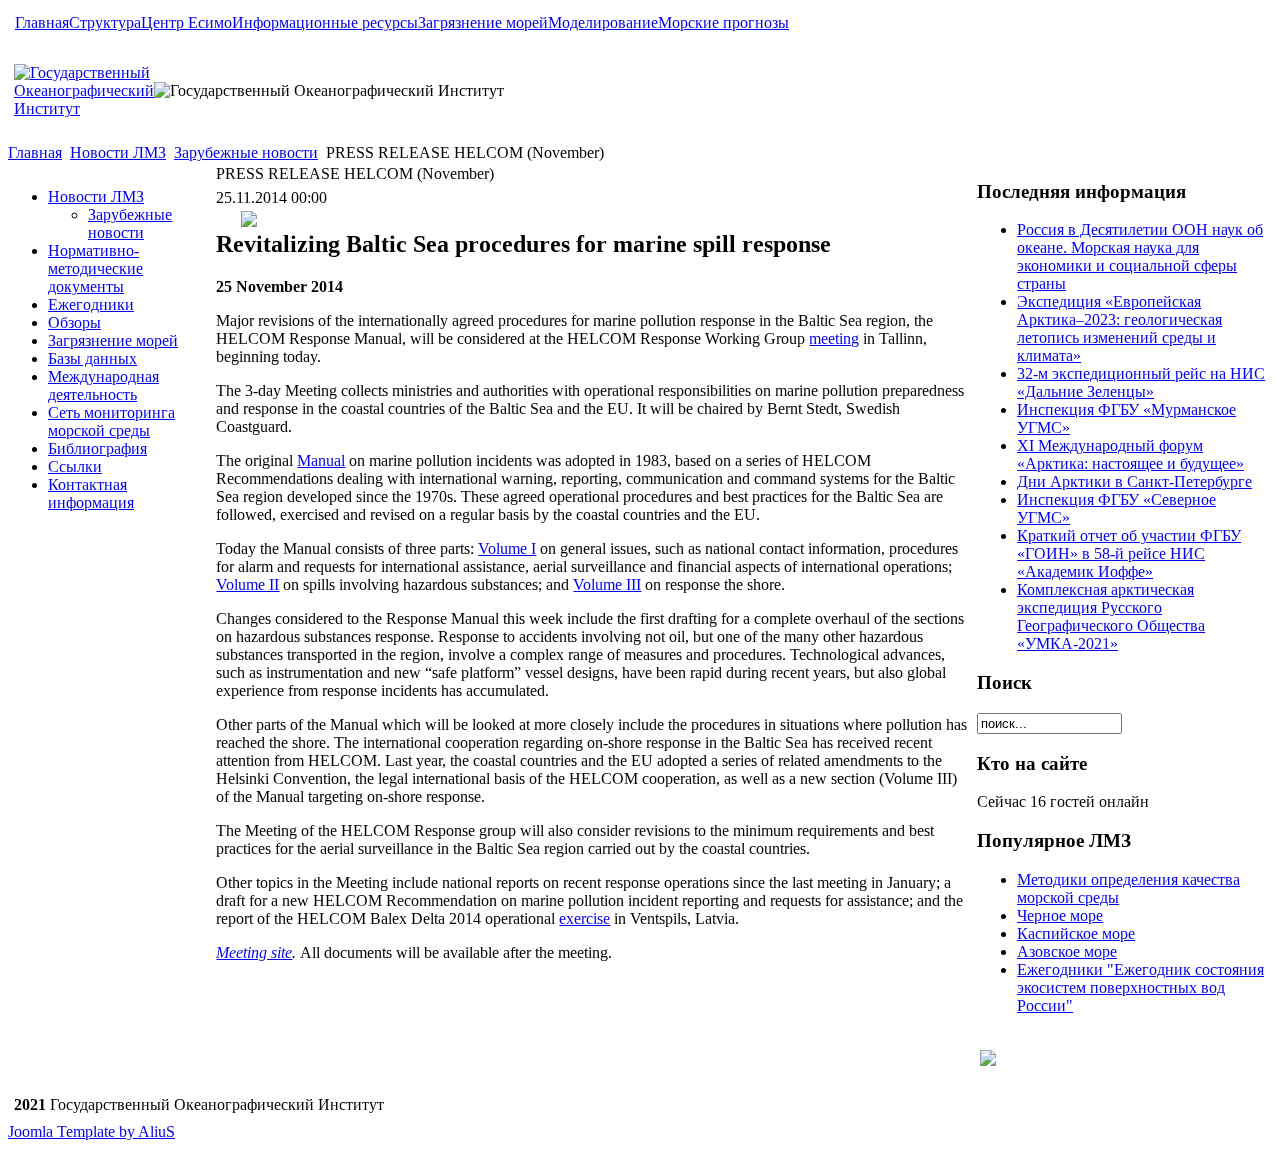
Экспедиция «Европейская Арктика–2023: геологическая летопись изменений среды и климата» (1119, 328)
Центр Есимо (186, 22)
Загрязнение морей (483, 22)
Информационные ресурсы (325, 22)
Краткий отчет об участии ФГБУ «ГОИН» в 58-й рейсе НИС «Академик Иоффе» (1129, 553)
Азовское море (1067, 951)
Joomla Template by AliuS (91, 1131)
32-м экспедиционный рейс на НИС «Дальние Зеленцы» (1141, 382)
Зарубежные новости (246, 152)
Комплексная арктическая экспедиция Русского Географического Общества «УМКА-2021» (1111, 616)
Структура (105, 22)
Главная (42, 22)
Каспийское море (1076, 933)
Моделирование (603, 22)
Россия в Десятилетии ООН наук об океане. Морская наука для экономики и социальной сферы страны (1140, 256)
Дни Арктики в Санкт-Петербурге (1134, 481)
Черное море (1060, 915)
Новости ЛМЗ (118, 152)
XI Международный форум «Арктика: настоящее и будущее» (1130, 454)
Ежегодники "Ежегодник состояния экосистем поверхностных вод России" (1140, 987)
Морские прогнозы (723, 22)
